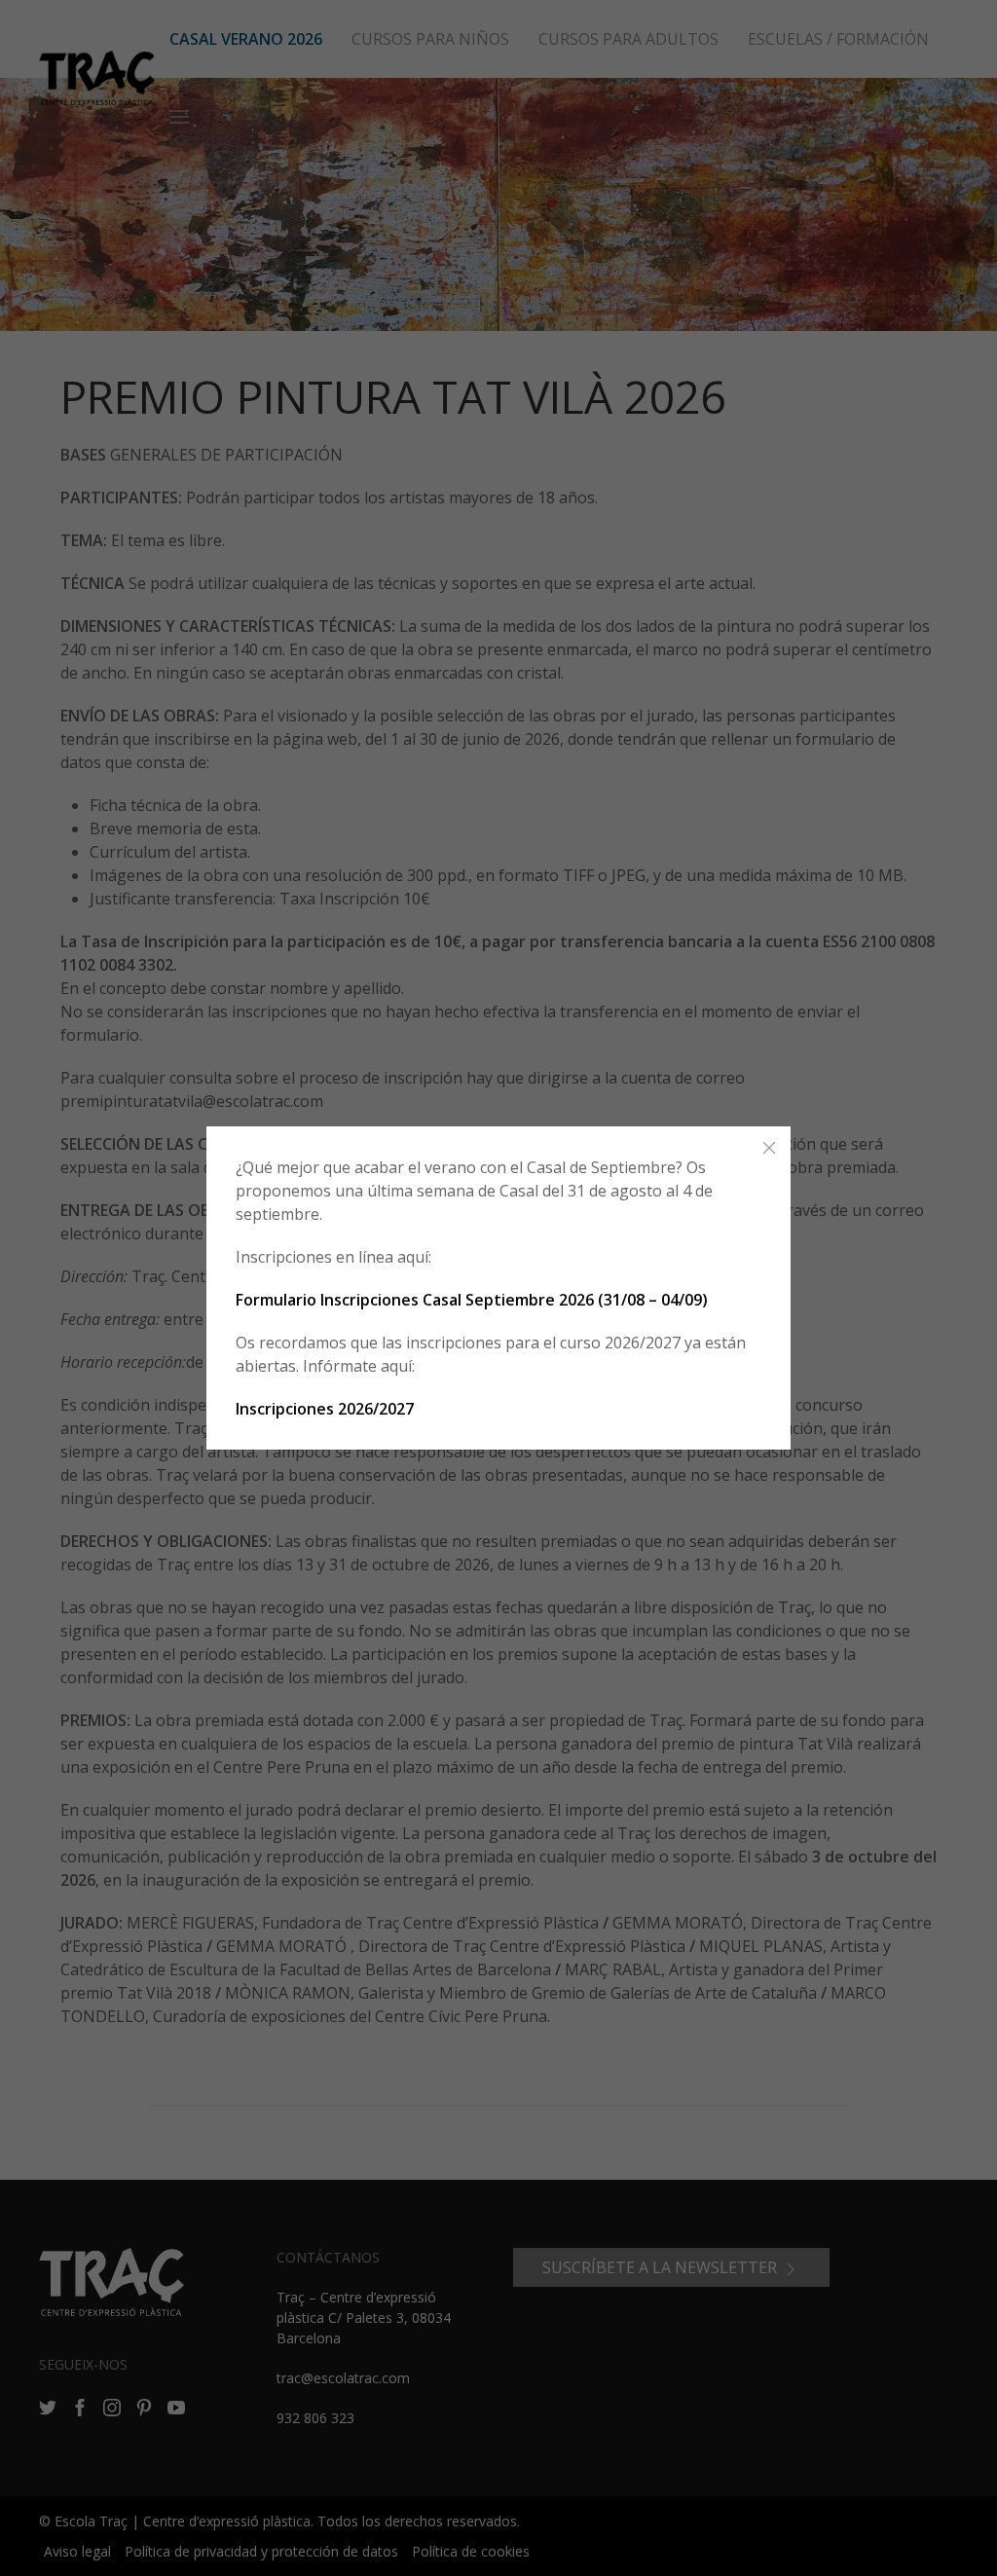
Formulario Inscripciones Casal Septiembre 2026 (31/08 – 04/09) (472, 1300)
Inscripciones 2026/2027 (325, 1409)
